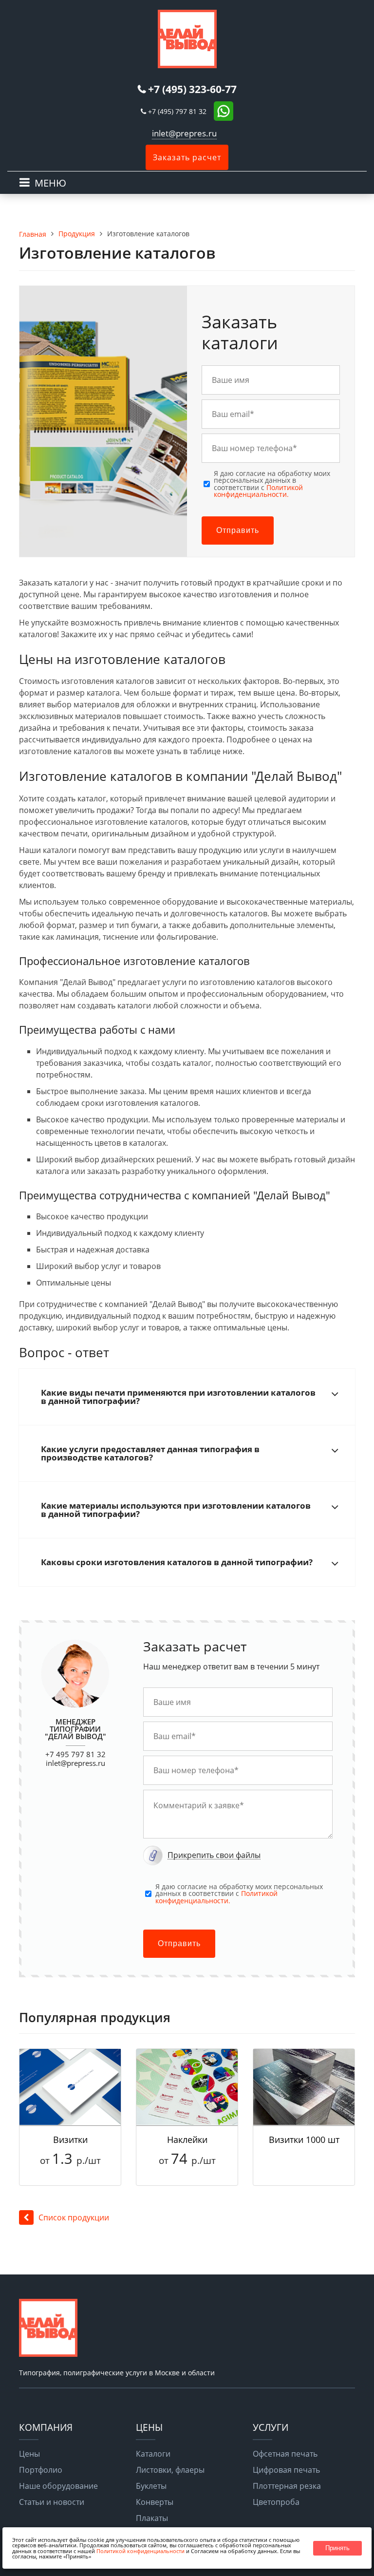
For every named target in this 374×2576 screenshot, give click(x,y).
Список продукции (74, 2217)
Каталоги (153, 2454)
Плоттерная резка (287, 2486)
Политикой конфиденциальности (140, 2551)
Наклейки (187, 2140)
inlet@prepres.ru (184, 133)
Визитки (70, 2140)
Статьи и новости (52, 2502)
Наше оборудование (58, 2486)
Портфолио (41, 2470)
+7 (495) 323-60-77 (192, 89)
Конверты (155, 2502)
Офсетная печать (285, 2454)
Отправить (238, 530)
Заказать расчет (187, 157)
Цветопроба (276, 2502)
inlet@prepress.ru (75, 1763)
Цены (29, 2454)
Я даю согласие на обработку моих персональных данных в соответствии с (272, 484)
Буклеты (151, 2486)
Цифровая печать (286, 2470)
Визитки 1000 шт (304, 2140)
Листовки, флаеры (170, 2470)
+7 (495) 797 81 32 (177, 111)
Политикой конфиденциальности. (258, 491)
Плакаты (152, 2518)
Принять (337, 2548)
